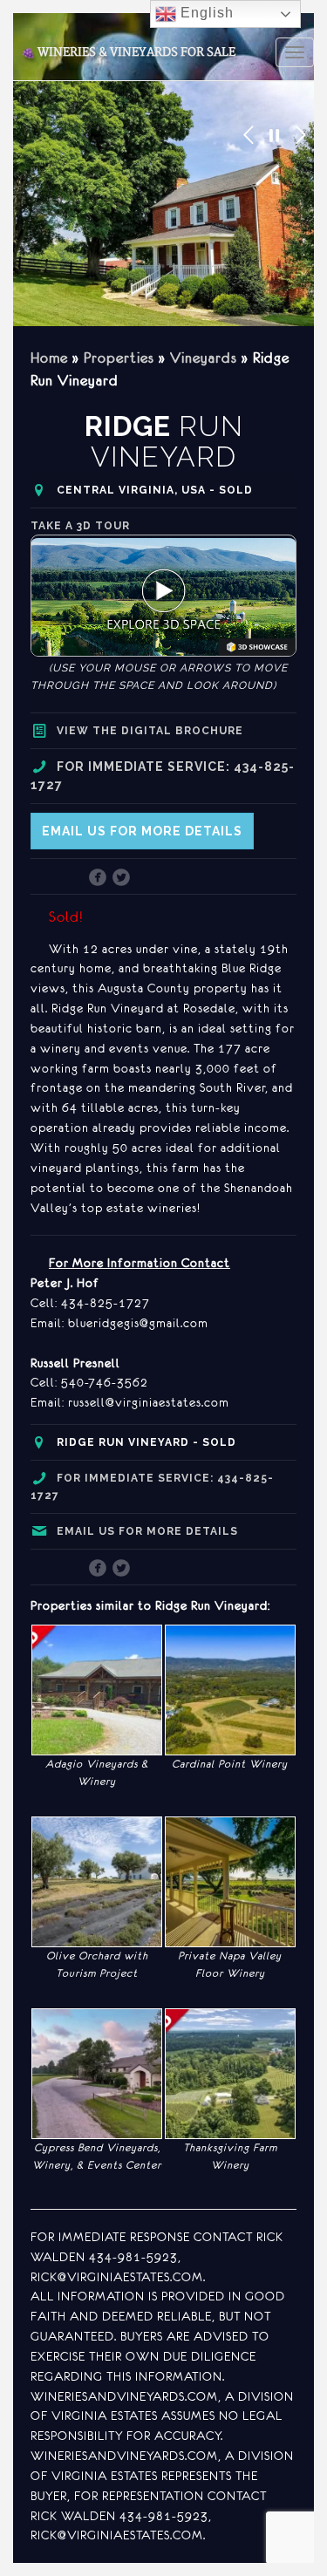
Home (49, 358)
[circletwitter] (122, 879)
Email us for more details (142, 831)
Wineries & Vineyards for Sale (128, 52)
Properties (119, 358)
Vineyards (204, 358)
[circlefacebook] (98, 879)
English (205, 13)
